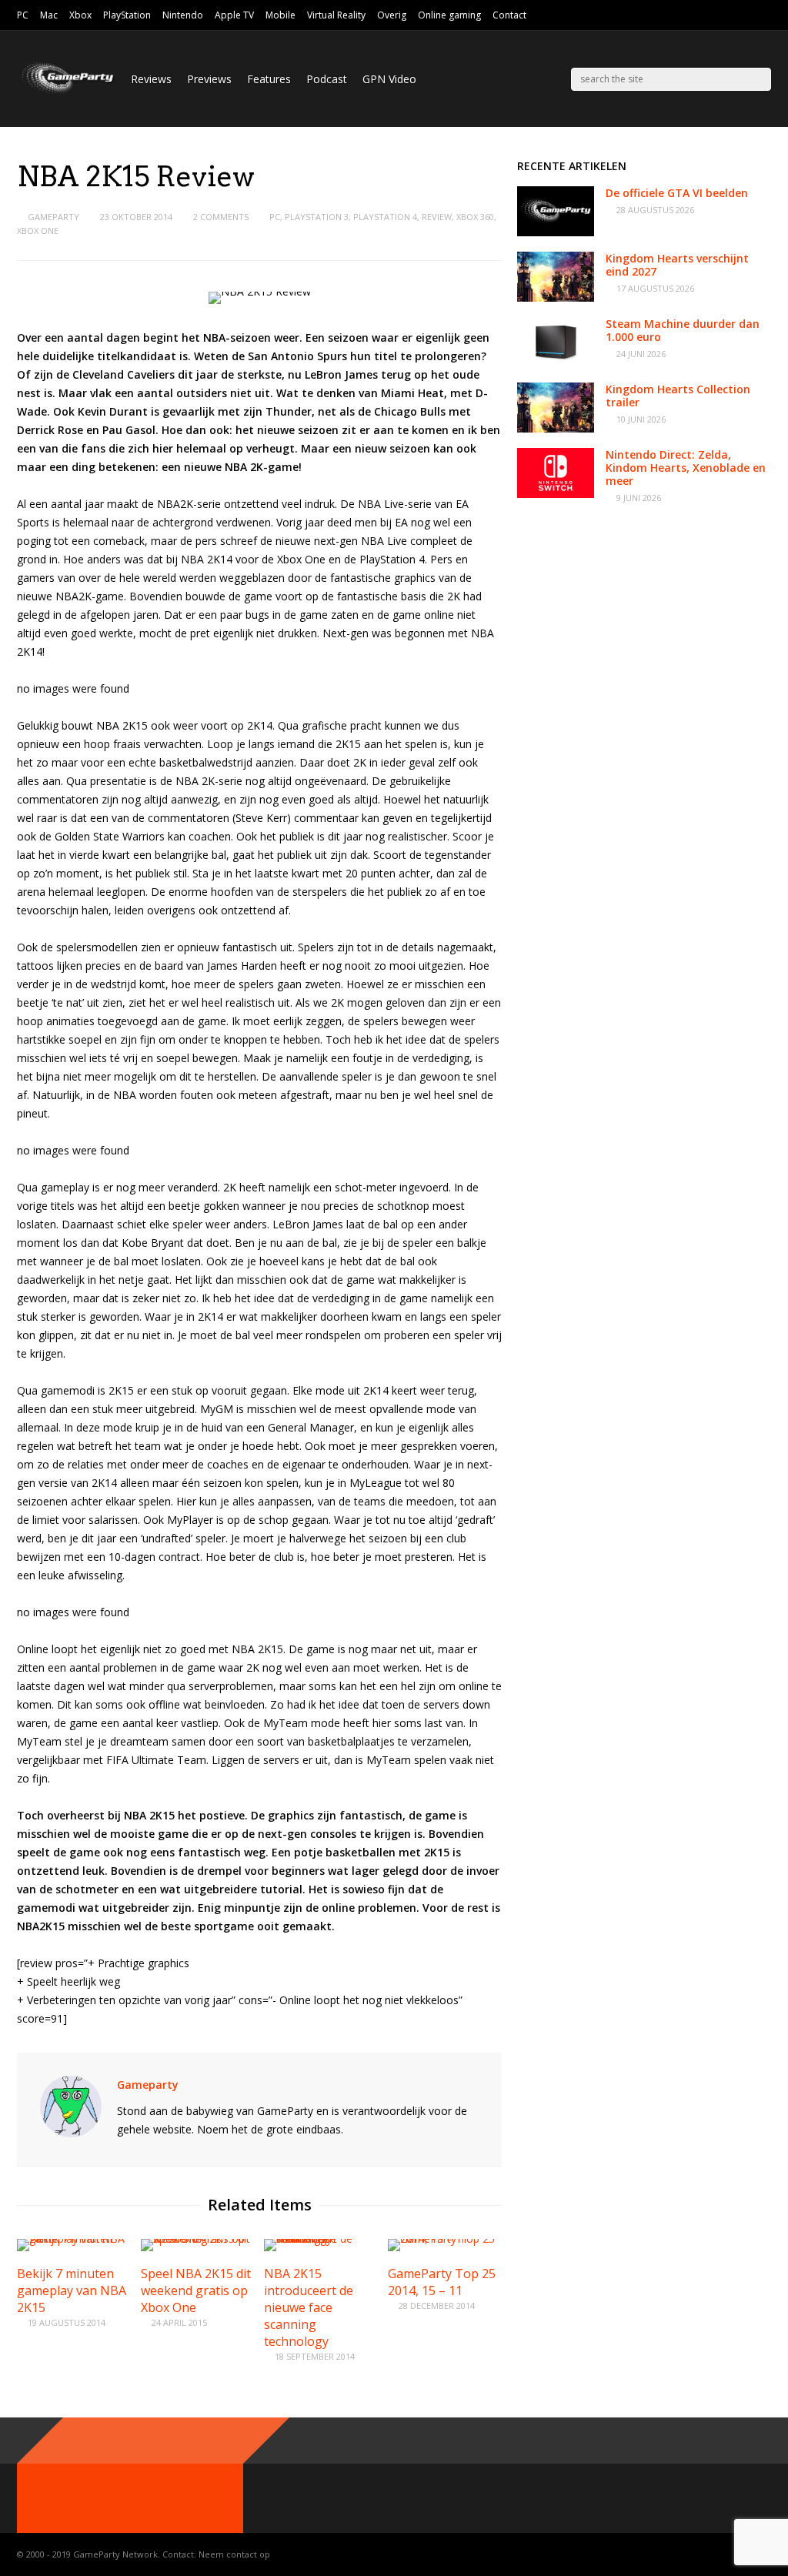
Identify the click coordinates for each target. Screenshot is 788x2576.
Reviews (151, 79)
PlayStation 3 (317, 217)
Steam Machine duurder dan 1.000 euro (683, 330)
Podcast (327, 79)
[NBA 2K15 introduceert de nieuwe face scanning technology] (321, 2239)
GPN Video (389, 79)
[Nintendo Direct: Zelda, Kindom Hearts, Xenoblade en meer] (556, 494)
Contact (509, 15)
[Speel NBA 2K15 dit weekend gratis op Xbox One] (198, 2239)
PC (23, 15)
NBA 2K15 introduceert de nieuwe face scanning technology (309, 2307)
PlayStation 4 (385, 217)
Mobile (280, 15)
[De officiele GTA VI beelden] (556, 232)
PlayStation (127, 15)
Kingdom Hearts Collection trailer (678, 396)
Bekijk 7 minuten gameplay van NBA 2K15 (72, 2290)
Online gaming (449, 15)
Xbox (80, 15)
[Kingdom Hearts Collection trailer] (556, 428)
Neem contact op (234, 2554)
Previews (209, 79)
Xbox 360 (475, 217)
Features (269, 79)
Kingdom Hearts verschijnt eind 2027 (677, 265)
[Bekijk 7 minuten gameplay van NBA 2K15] (74, 2239)
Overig (392, 15)
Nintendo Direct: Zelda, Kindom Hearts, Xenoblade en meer (686, 468)
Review (437, 217)
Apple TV (234, 15)
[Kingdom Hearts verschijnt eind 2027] (556, 297)
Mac (49, 15)
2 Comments (221, 217)
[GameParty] (66, 93)
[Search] (760, 79)
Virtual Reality (336, 15)
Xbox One (38, 231)
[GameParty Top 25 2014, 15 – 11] (445, 2239)
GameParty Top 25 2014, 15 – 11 (442, 2282)
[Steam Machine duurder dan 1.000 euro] (556, 363)
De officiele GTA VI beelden (677, 193)
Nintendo (183, 15)
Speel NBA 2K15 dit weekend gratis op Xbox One (196, 2290)
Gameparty (53, 217)
